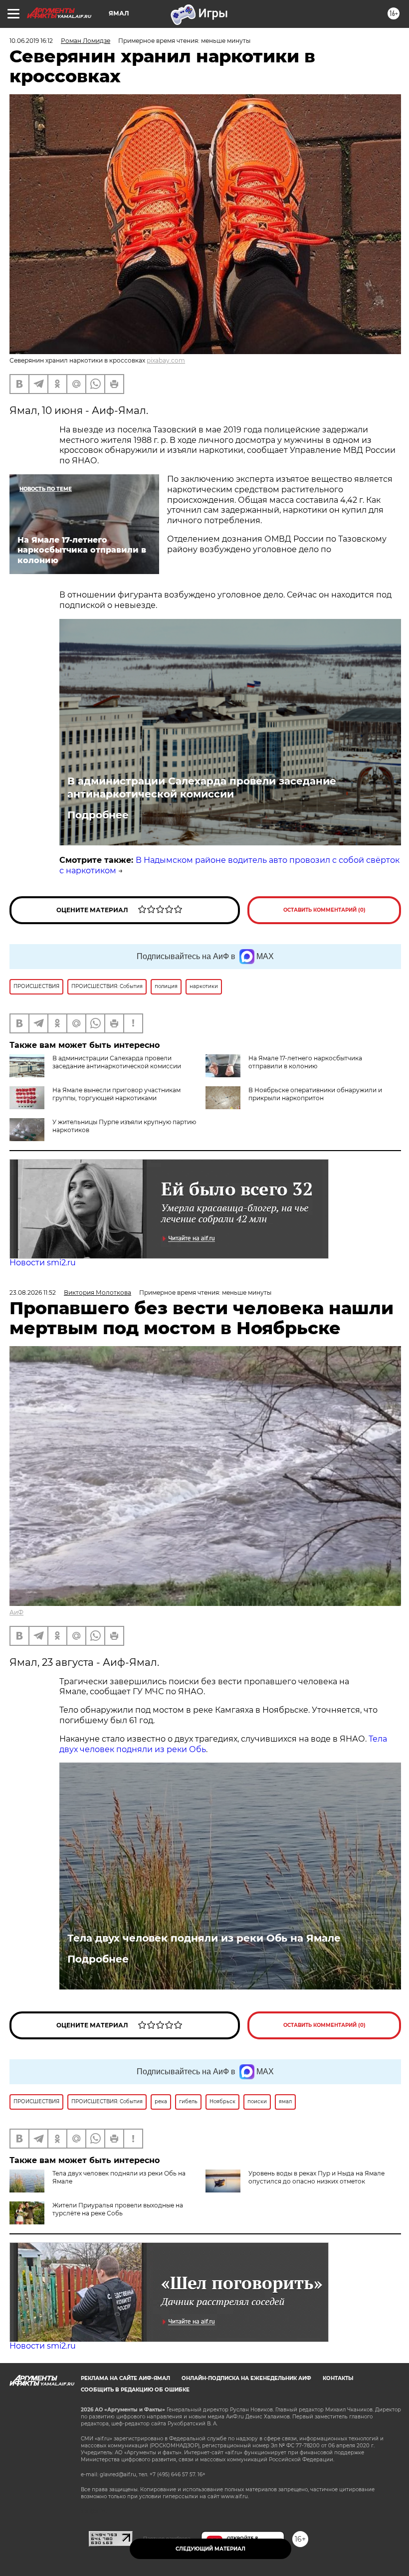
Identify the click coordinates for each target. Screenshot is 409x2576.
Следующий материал (210, 2549)
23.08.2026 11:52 (33, 1292)
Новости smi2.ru (43, 1263)
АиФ (16, 1612)
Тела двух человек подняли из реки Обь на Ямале (204, 1938)
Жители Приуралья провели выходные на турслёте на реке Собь (118, 2209)
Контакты (338, 2378)
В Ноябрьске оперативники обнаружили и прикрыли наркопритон (315, 1094)
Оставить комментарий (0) (324, 910)
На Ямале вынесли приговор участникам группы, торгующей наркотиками (116, 1094)
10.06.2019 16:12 (31, 41)
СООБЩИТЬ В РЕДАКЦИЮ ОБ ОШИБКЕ (135, 2390)
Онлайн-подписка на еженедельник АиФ (246, 2378)
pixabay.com (166, 360)
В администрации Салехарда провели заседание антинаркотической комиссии (202, 788)
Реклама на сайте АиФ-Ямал (125, 2378)
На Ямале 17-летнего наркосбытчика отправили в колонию (305, 1062)
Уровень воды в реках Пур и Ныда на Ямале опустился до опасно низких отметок (316, 2177)
